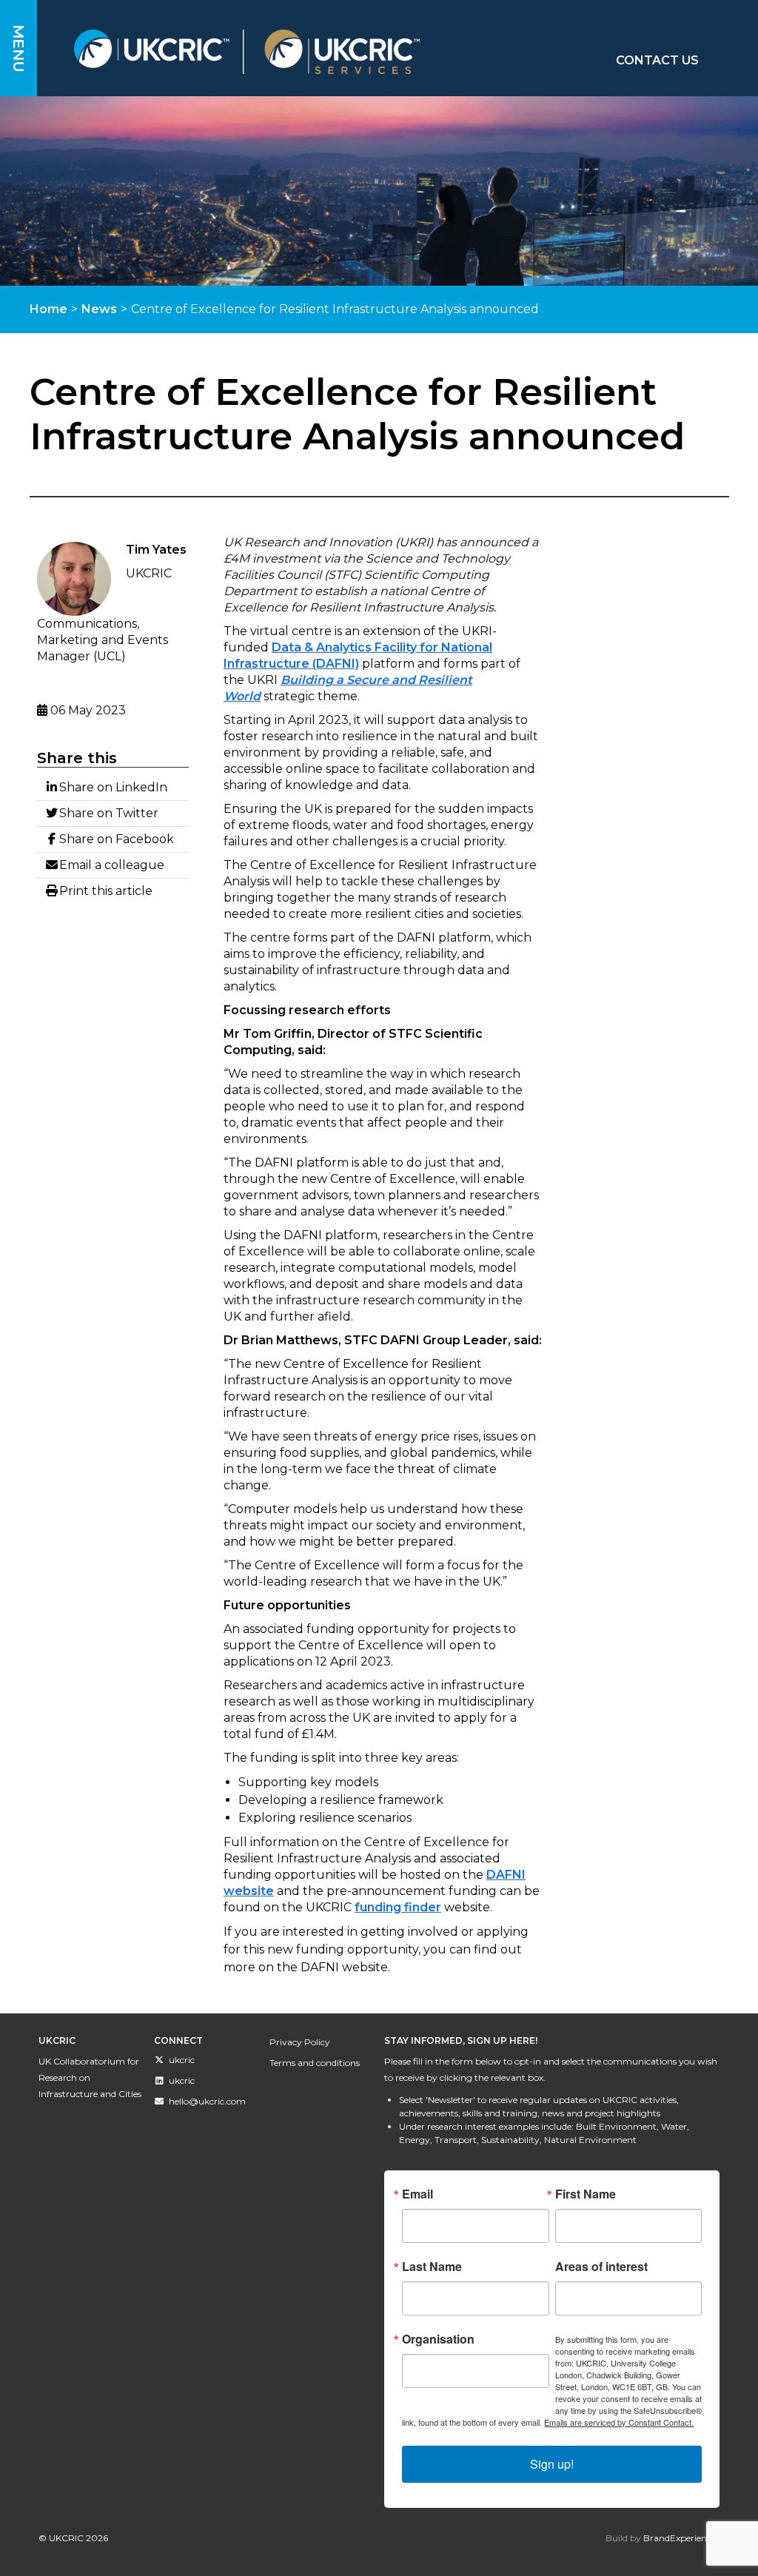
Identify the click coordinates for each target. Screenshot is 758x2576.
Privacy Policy (300, 2042)
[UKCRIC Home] (292, 52)
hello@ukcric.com (207, 2101)
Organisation (438, 2339)
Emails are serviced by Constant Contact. (619, 2422)
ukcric (182, 2060)
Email (417, 2194)
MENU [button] (19, 48)
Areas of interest (601, 2267)
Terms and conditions (315, 2063)
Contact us (657, 60)
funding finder (398, 1907)
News (99, 309)
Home (48, 309)
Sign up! (552, 2464)
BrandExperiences (681, 2538)
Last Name (432, 2267)
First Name (586, 2194)
